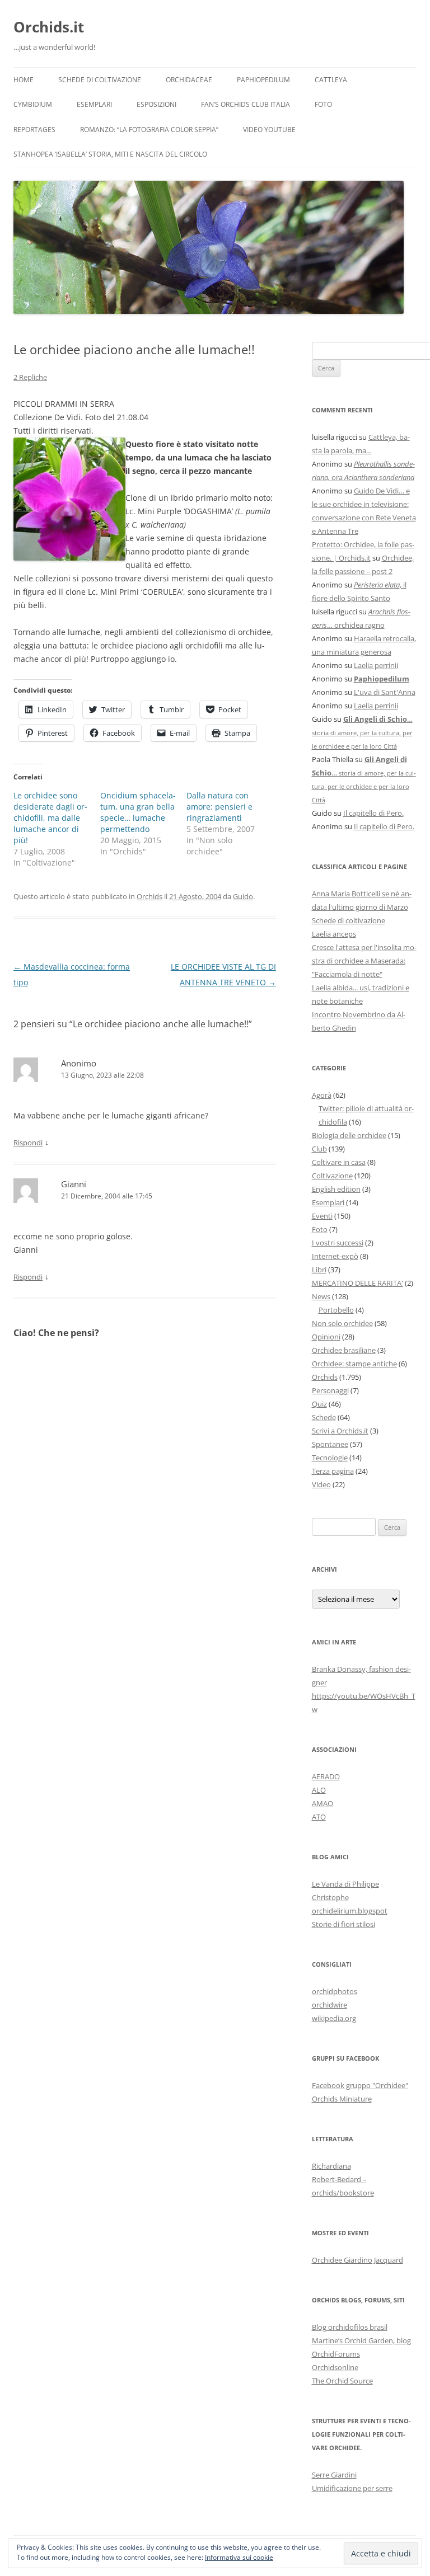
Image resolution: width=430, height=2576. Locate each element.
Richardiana (331, 2166)
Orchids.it (49, 27)
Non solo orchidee (342, 1323)
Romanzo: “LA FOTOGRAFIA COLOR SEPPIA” (149, 130)
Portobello (336, 1310)
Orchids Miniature (342, 2099)
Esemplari (94, 104)
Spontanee (330, 1444)
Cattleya (331, 80)
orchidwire (329, 2005)
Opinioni (326, 1337)
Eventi (322, 1216)
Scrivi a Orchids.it (340, 1431)
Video (321, 1484)
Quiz (319, 1404)
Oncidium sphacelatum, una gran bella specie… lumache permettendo (138, 812)
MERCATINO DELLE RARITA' (357, 1283)
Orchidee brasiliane (344, 1350)
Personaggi (330, 1390)
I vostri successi (338, 1243)
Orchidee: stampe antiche (354, 1364)
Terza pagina (333, 1471)
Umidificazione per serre (352, 2488)
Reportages (34, 130)
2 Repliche (30, 377)
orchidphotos (335, 1991)
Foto (323, 104)
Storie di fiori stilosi (343, 1924)
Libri (319, 1270)
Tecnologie (330, 1458)
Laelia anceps (334, 934)
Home (24, 80)
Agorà (322, 1095)
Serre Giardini (334, 2475)
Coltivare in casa (339, 1162)
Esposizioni (156, 104)
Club (319, 1149)
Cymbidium (33, 104)
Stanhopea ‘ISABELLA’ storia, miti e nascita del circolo (110, 154)
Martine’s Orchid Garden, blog (361, 2340)
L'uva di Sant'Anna (385, 692)
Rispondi (28, 1143)
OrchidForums (336, 2354)
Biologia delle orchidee (349, 1135)
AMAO (322, 1803)
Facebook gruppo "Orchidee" (360, 2085)
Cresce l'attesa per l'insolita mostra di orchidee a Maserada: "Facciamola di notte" (364, 961)
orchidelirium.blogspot (350, 1911)
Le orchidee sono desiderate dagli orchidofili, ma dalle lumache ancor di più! (50, 818)
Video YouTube (269, 130)
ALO (319, 1790)
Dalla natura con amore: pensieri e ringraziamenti (219, 807)
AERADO (326, 1776)
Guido (243, 896)
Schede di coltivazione (100, 80)
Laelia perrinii (376, 665)
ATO (319, 1817)
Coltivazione (332, 1176)
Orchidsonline (335, 2367)
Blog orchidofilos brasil (350, 2327)
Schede (324, 1417)
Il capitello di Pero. (373, 813)
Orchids (149, 896)
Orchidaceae (189, 80)
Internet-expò (335, 1256)
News (321, 1296)
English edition (336, 1189)
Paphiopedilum (263, 80)
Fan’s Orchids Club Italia (246, 104)
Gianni (74, 1184)
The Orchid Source (342, 2381)
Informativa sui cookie (239, 2557)
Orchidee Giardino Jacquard (357, 2260)
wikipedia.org (334, 2018)
